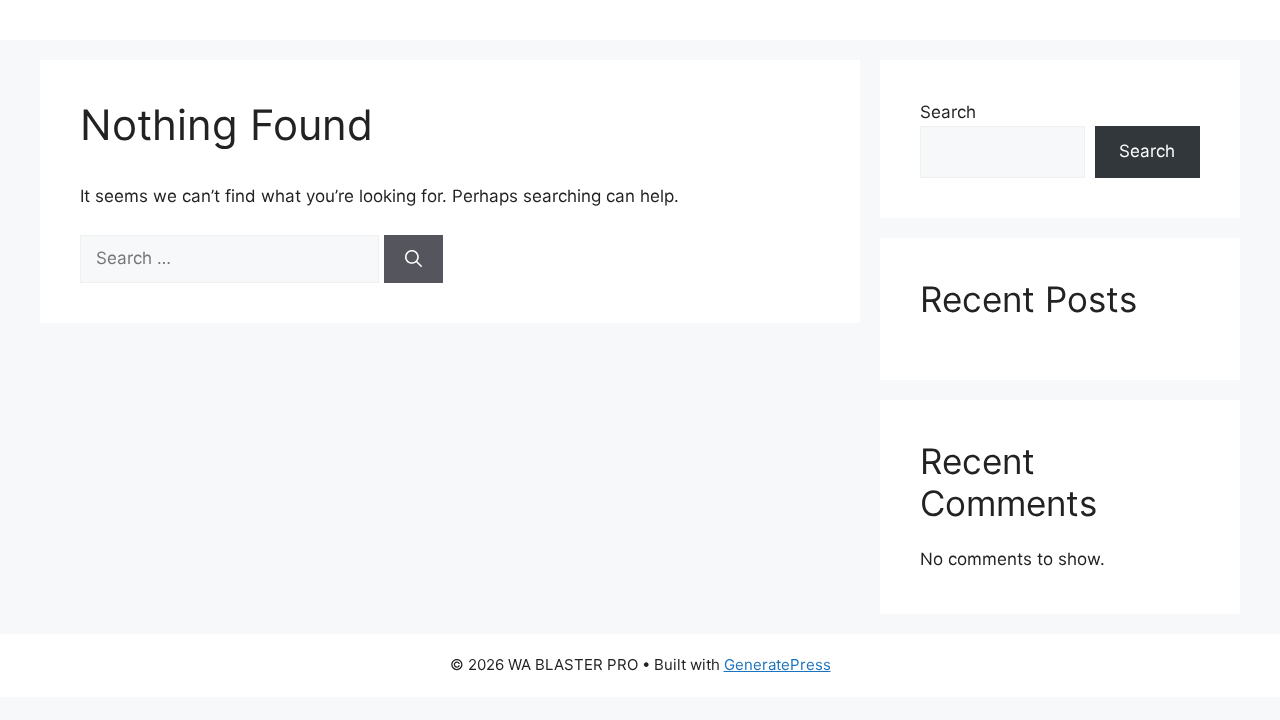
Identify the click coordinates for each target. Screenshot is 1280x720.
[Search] (413, 259)
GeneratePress (777, 664)
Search (948, 112)
